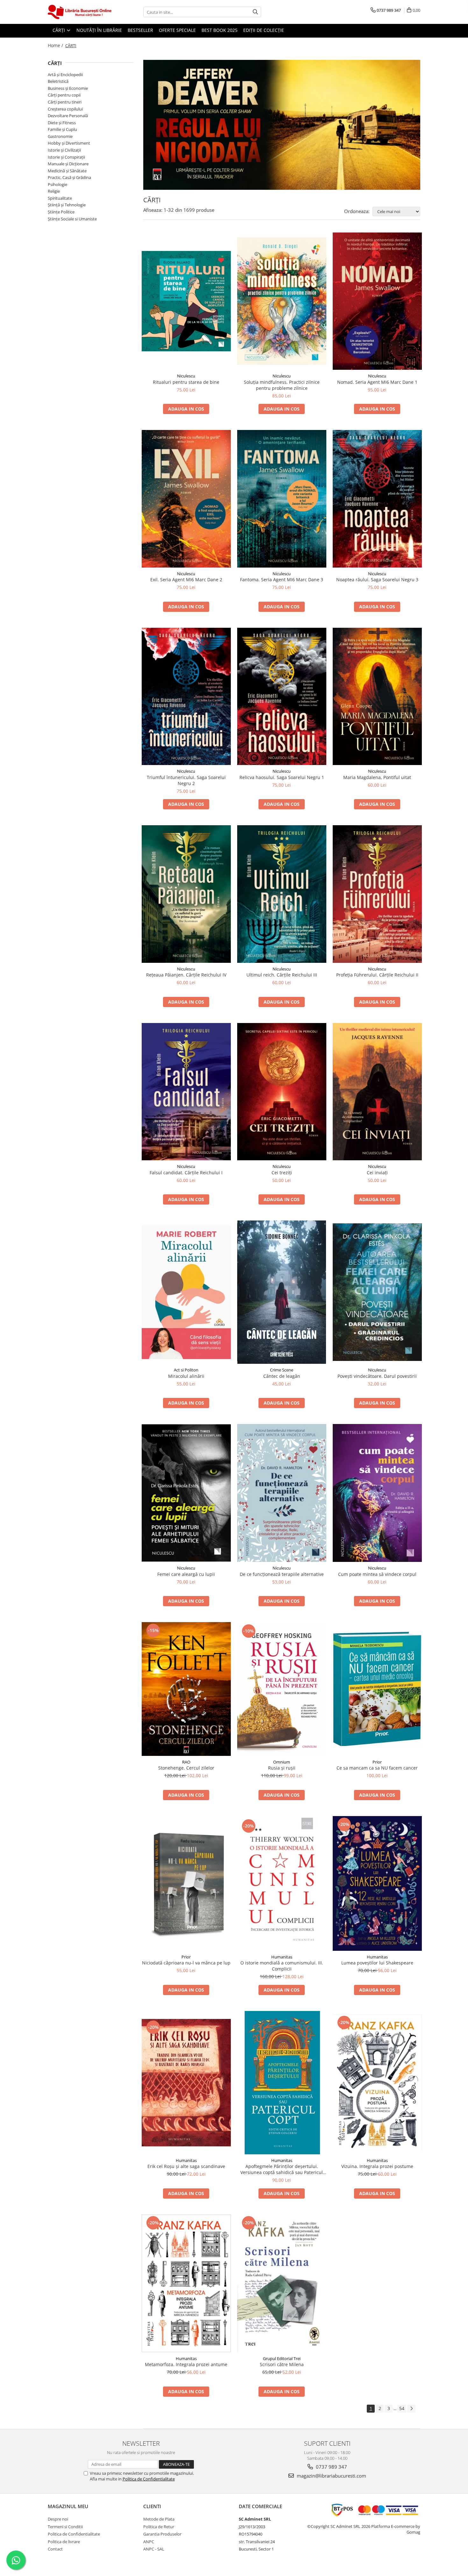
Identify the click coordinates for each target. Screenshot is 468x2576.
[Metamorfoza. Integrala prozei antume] (186, 2283)
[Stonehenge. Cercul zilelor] (186, 1689)
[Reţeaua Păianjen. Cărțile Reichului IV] (186, 894)
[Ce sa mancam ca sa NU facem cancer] (377, 1689)
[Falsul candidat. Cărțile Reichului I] (186, 1092)
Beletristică (58, 81)
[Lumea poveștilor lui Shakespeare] (377, 1883)
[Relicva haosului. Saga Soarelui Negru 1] (282, 696)
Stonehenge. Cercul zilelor (186, 1768)
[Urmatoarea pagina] (411, 2409)
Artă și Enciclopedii (65, 75)
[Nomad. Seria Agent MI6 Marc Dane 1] (377, 301)
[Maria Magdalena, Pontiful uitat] (377, 696)
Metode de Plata (159, 2519)
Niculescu (186, 376)
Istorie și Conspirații (66, 157)
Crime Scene (282, 1370)
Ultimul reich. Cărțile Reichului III (282, 975)
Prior (377, 1762)
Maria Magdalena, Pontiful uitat (377, 777)
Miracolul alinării (186, 1376)
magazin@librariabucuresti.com (331, 2476)
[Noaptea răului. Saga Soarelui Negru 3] (377, 499)
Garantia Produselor (162, 2534)
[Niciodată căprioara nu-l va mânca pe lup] (186, 1883)
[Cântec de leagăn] (282, 1292)
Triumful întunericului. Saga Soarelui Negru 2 (186, 780)
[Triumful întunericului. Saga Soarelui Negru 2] (186, 696)
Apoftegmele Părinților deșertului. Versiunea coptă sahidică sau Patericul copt (282, 2169)
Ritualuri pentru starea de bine (186, 382)
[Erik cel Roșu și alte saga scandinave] (186, 2083)
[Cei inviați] (377, 1092)
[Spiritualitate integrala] (282, 125)
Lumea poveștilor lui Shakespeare (377, 1963)
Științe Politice (61, 212)
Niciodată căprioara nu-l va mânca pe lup (186, 1963)
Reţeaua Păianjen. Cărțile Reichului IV (186, 975)
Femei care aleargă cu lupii (186, 1574)
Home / (56, 45)
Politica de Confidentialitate (149, 2479)
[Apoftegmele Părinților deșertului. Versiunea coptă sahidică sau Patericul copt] (282, 2083)
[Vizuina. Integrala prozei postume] (377, 2082)
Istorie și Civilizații (64, 150)
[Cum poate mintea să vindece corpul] (377, 1493)
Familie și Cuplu (62, 129)
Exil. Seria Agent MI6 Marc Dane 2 (186, 580)
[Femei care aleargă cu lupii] (186, 1493)
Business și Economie (68, 88)
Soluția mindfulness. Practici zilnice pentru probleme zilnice (282, 385)
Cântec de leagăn (282, 1376)
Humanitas (282, 1957)
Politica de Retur (159, 2527)
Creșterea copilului (65, 109)
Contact (55, 2549)
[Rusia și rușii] (282, 1689)
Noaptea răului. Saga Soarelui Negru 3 (377, 580)
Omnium (282, 1762)
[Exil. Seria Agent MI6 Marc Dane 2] (186, 499)
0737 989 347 (331, 2467)
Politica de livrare (64, 2542)
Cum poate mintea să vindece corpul (377, 1574)
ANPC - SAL (154, 2549)
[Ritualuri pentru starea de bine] (186, 301)
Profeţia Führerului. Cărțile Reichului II (377, 975)
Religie (54, 191)
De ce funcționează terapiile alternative (282, 1574)
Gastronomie (60, 136)
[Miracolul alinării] (186, 1292)
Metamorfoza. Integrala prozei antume (186, 2364)
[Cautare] (255, 12)
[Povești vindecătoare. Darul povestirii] (377, 1292)
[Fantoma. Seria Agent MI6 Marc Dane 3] (282, 499)
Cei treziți (282, 1173)
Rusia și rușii (282, 1768)
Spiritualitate (60, 198)
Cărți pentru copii (64, 95)
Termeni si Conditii (65, 2527)
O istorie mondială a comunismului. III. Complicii (282, 1966)
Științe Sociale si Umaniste (72, 219)
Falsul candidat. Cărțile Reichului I (186, 1173)
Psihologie (57, 184)
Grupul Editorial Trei (282, 2358)
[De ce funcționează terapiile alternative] (282, 1493)
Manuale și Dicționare (68, 164)
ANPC (149, 2542)
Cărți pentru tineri (65, 102)
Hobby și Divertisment (69, 143)
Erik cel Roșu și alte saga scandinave (186, 2166)
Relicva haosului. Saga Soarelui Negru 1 (282, 777)
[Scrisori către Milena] (282, 2283)
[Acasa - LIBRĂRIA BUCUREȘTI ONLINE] (80, 12)
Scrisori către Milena (282, 2364)
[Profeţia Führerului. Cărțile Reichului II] (377, 894)
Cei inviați (377, 1173)
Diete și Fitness (62, 123)
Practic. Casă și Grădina (69, 177)
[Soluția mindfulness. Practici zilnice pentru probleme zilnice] (282, 301)
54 (402, 2408)
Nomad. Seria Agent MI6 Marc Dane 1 (377, 382)
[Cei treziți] (282, 1092)
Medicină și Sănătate (67, 171)
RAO (186, 1762)
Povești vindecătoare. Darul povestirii (377, 1376)
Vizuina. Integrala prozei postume (377, 2166)
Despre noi (58, 2519)
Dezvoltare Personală (68, 116)
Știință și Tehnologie (67, 205)
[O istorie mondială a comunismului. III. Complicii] (282, 1883)
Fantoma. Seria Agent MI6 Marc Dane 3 (282, 580)
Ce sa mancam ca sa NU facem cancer (377, 1768)
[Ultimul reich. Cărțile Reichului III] (282, 894)
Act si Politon (186, 1370)
